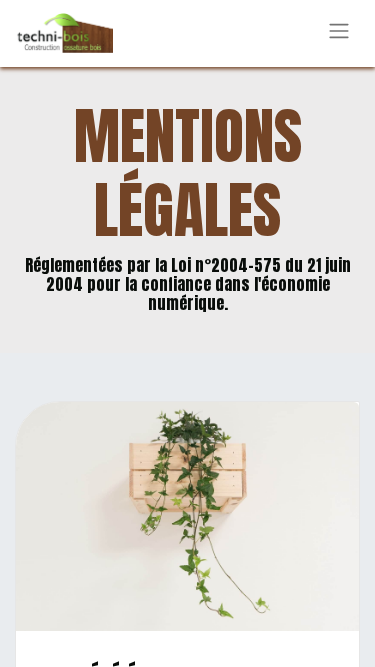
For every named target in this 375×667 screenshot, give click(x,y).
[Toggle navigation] (339, 33)
